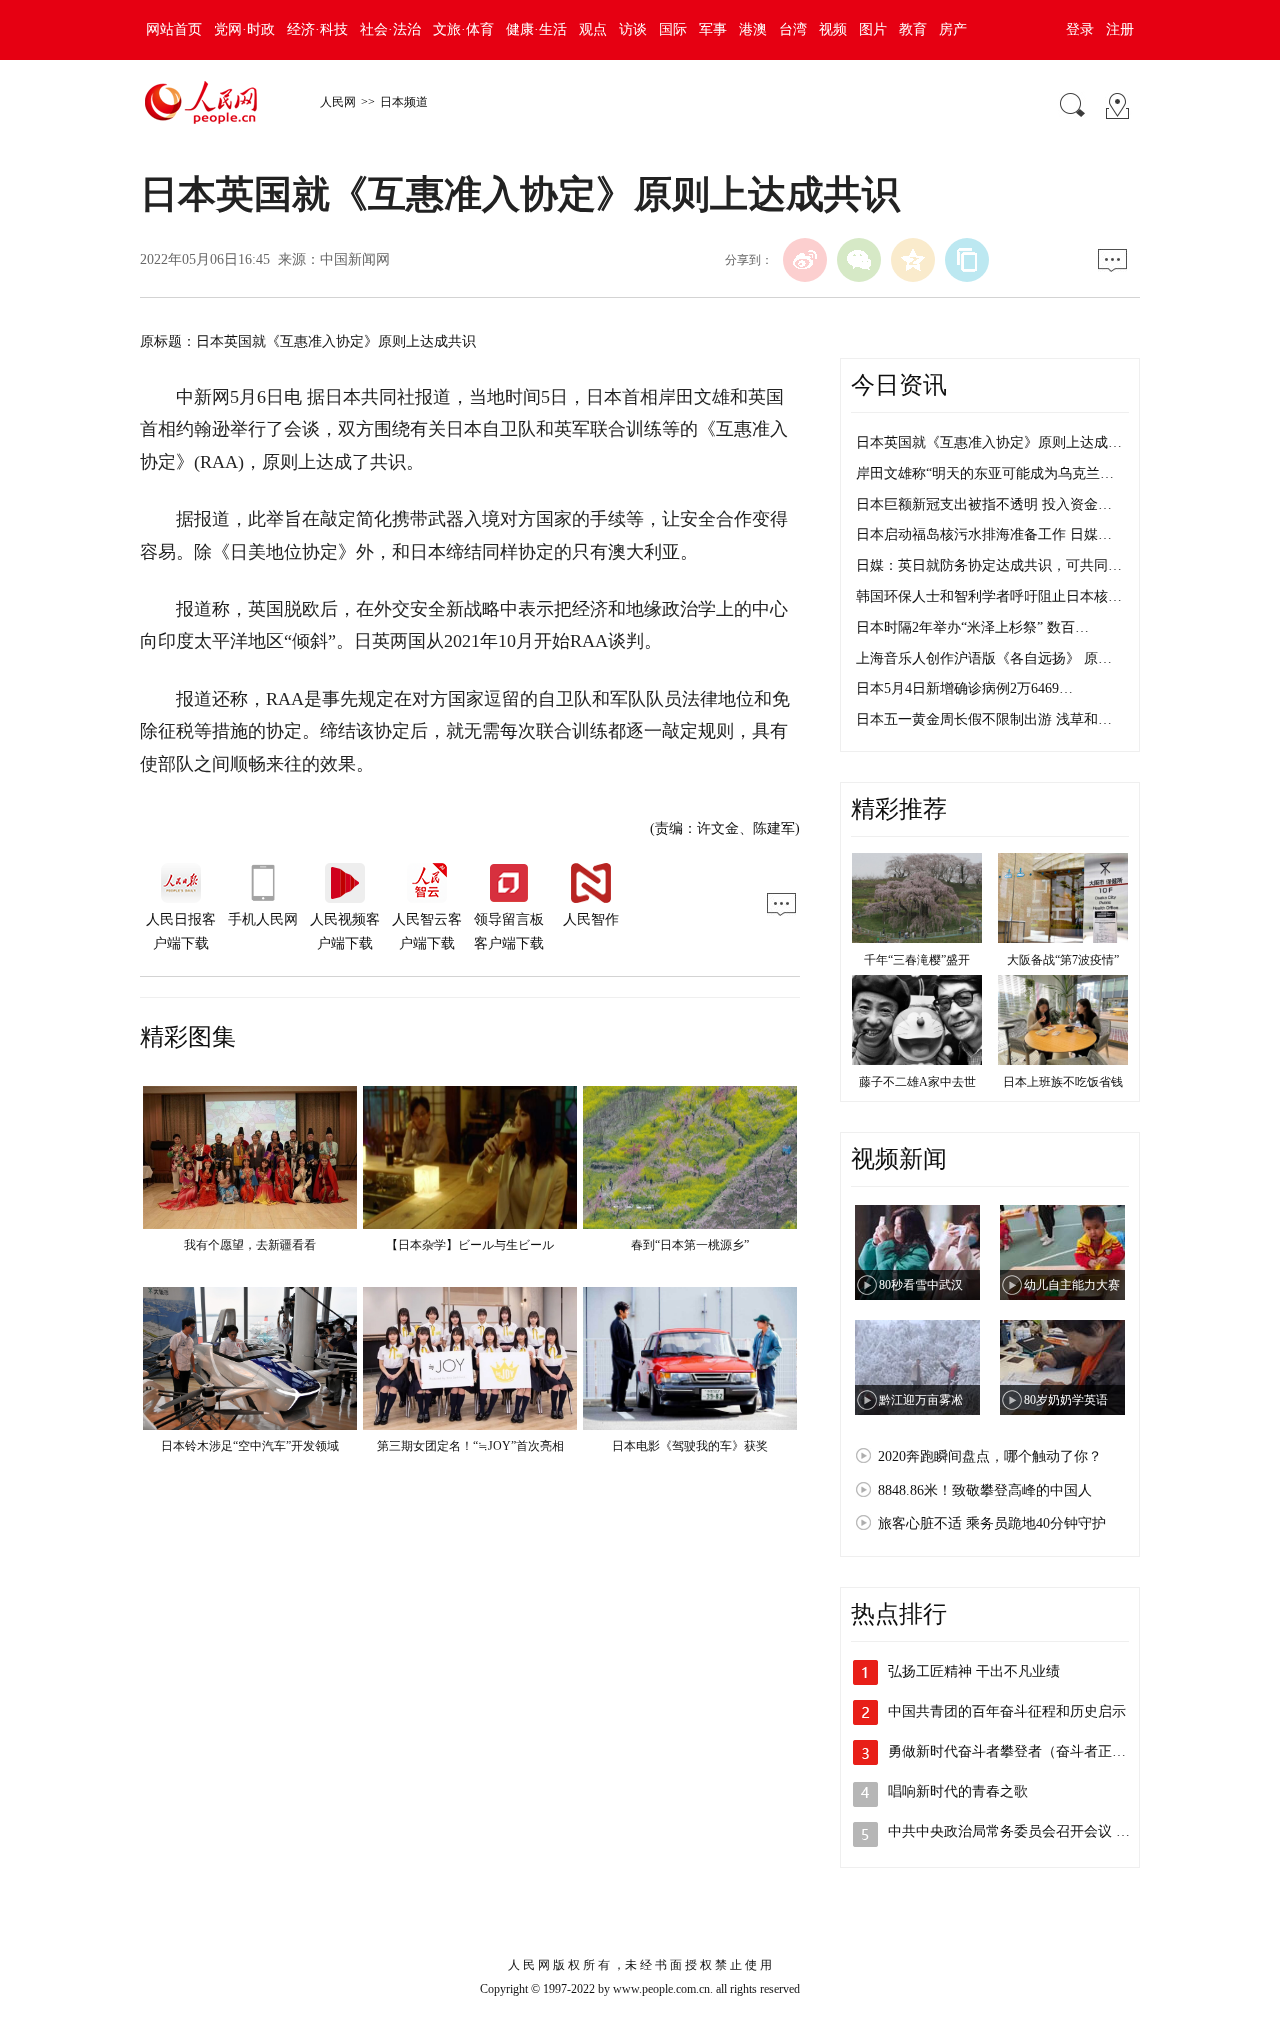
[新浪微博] (805, 260)
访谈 (633, 29)
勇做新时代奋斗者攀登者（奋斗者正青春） (1021, 1751)
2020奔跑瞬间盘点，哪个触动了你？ (990, 1456)
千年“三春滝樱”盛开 (917, 960)
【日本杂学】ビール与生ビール (470, 1245)
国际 (673, 29)
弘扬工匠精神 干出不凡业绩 (974, 1671)
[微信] (859, 260)
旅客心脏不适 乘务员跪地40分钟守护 (992, 1523)
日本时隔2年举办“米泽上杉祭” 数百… (972, 627)
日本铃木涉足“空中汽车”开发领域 (250, 1446)
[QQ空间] (913, 260)
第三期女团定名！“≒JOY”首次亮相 (470, 1446)
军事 (713, 29)
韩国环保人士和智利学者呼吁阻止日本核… (989, 596)
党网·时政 (244, 29)
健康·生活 (536, 29)
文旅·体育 (463, 29)
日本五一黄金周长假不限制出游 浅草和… (984, 719)
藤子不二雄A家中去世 (917, 1082)
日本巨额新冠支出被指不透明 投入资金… (984, 504)
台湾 (793, 29)
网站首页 (174, 29)
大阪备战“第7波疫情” (1063, 960)
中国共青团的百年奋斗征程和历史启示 (1007, 1711)
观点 (593, 29)
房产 (953, 29)
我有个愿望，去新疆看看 (250, 1245)
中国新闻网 (355, 259)
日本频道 (404, 102)
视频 (833, 29)
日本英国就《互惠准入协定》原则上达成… (989, 442)
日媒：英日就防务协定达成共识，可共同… (989, 565)
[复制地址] (967, 260)
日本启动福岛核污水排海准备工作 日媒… (984, 534)
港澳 (753, 29)
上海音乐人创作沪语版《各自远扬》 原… (984, 658)
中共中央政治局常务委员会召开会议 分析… (1023, 1831)
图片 (873, 29)
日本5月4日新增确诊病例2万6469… (964, 688)
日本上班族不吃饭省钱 (1063, 1082)
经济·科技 (317, 29)
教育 (913, 29)
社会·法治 (390, 29)
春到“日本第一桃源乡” (690, 1245)
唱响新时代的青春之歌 (958, 1791)
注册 (1120, 29)
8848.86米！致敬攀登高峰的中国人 (985, 1490)
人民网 (338, 102)
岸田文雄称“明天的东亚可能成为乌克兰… (985, 473)
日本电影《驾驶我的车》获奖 (690, 1446)
